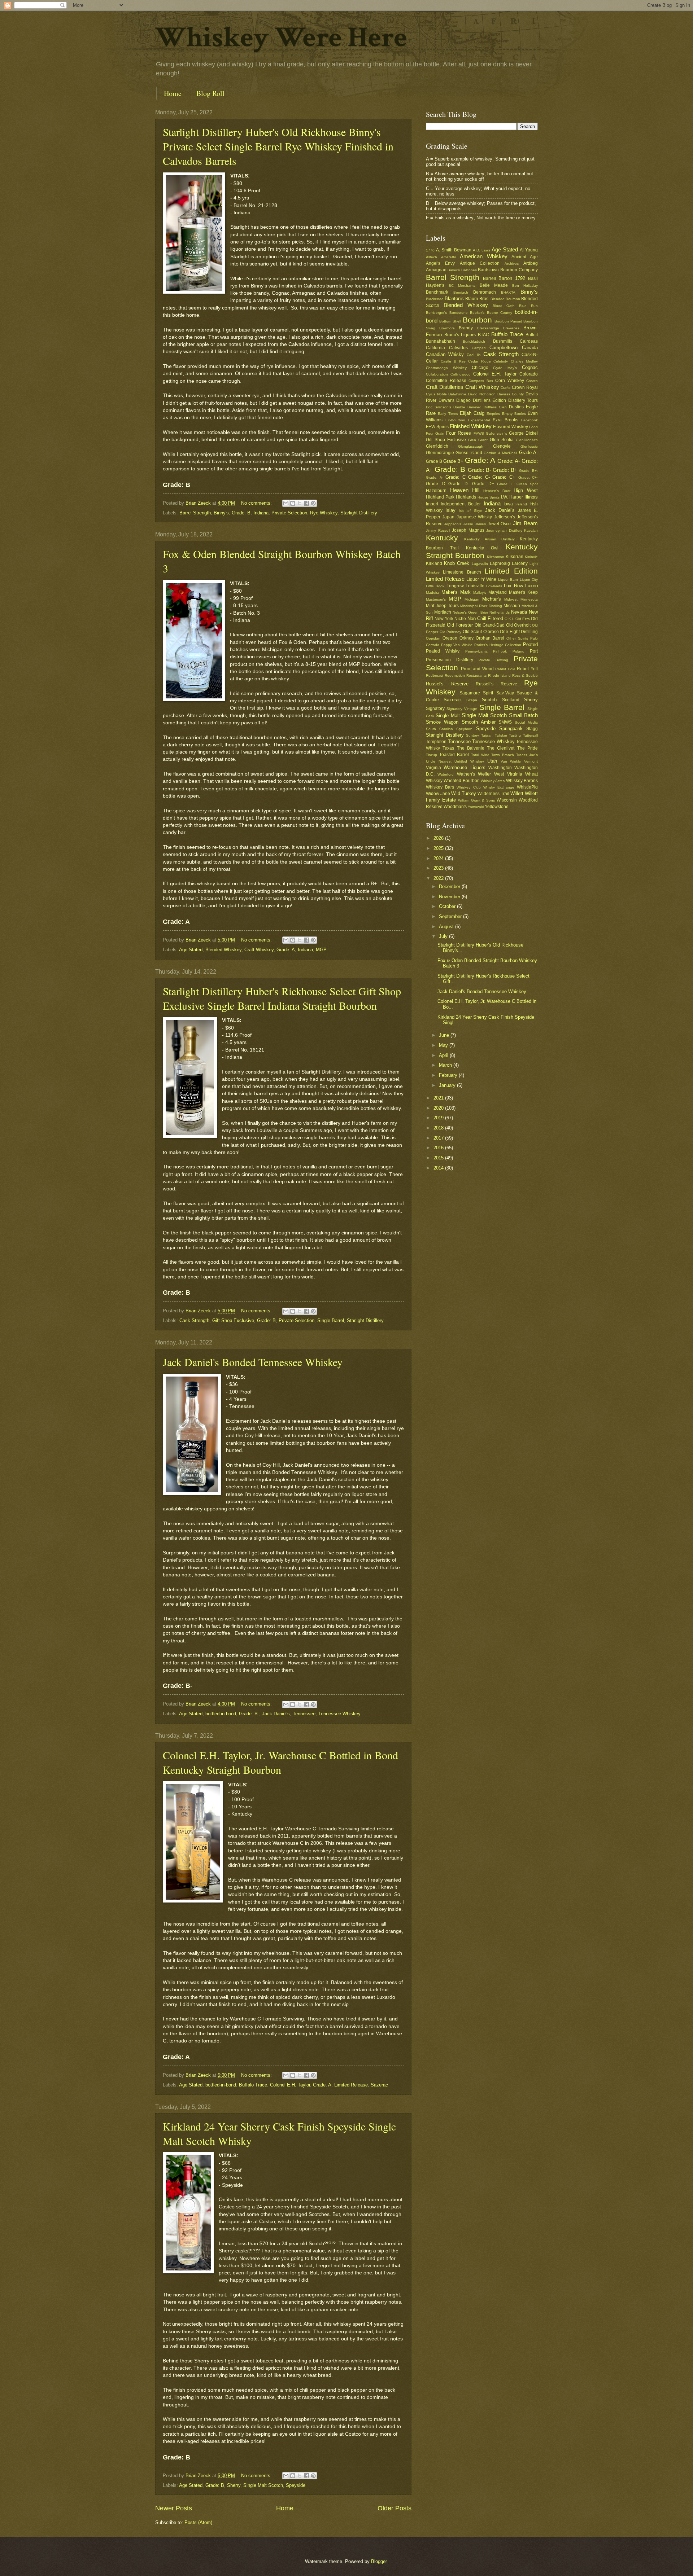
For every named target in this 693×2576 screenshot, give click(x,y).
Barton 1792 (512, 278)
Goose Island (469, 453)
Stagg (532, 729)
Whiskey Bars (440, 787)
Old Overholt (518, 625)
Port (534, 651)
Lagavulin (480, 564)
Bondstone (459, 313)
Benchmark (437, 292)
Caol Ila (474, 355)
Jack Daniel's (276, 1714)
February (449, 1075)
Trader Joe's (527, 755)
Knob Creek (457, 563)
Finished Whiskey (471, 426)
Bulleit (532, 335)
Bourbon (477, 320)
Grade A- (528, 453)
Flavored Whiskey (511, 427)
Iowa (508, 504)
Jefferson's (505, 517)
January (448, 1085)
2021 (439, 1098)
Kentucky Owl (482, 548)
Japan (448, 517)
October (448, 906)
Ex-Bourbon (455, 420)
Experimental (479, 420)
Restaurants (476, 675)
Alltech (432, 257)
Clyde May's (505, 368)
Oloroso (491, 632)
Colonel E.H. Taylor (290, 2085)
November (450, 897)
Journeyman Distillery (504, 530)
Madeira (433, 593)
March (446, 1065)
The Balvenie (471, 748)
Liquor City (529, 580)
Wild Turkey (464, 793)
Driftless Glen (495, 407)
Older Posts (395, 2508)
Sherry (234, 2485)
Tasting (515, 735)
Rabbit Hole (505, 669)
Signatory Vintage (462, 709)
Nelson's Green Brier (470, 612)
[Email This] (286, 503)
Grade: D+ (483, 484)
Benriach (461, 292)
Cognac (530, 367)
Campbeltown (504, 348)
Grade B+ (453, 461)
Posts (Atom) (198, 2522)
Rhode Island (499, 675)
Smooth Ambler (479, 722)
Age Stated (191, 950)
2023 (439, 868)
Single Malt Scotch (263, 2485)
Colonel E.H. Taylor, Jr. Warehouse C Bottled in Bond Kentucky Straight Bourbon (280, 1762)
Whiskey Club (468, 787)
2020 (439, 1108)
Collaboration (437, 374)
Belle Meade (494, 285)
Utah (492, 761)
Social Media (526, 722)
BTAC (483, 335)
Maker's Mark (456, 592)
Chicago (480, 368)
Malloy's (480, 593)
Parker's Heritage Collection (498, 645)
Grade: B (241, 513)
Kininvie (531, 557)
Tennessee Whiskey (339, 1714)
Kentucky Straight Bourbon (482, 551)
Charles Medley (524, 361)
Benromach (485, 292)
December (450, 887)
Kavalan (531, 530)
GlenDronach (527, 440)
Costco (532, 381)
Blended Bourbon (505, 299)
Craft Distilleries (445, 387)
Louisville (475, 586)
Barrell (489, 278)
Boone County (500, 313)
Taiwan (487, 735)
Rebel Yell (527, 669)
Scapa (472, 700)
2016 (439, 1148)
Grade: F (505, 484)
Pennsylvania (476, 651)
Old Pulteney (451, 632)
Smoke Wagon (442, 722)
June (445, 1035)
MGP (321, 950)
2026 (439, 838)
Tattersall (530, 735)
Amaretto (449, 257)
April (444, 1055)
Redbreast (435, 675)
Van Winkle (511, 761)
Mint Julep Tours (442, 606)
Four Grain (435, 433)
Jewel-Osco (499, 524)
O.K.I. (509, 619)
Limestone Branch (462, 572)
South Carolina (439, 729)
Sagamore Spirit (476, 693)
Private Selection (289, 513)
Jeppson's (453, 524)
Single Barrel (331, 1320)
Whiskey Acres (493, 781)
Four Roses (459, 433)
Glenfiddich (437, 446)
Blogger (379, 2561)
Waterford (446, 774)
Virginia (433, 768)
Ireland (521, 504)
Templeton (436, 742)
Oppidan (433, 638)
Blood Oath (504, 306)
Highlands (466, 497)
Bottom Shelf (450, 321)
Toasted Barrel (454, 755)
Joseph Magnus (468, 530)
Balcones (469, 270)
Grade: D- (459, 484)
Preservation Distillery (450, 660)
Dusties (516, 407)
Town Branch (503, 755)
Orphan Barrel (490, 638)
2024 (439, 858)
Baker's (454, 270)
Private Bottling (493, 660)
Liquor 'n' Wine (481, 579)
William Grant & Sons (477, 800)
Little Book (435, 586)
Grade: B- (249, 1714)
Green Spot (527, 484)
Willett (517, 793)
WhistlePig (527, 787)
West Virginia (508, 774)
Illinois (531, 497)
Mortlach (443, 612)
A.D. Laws (481, 250)
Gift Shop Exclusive (233, 1320)
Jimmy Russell (438, 530)
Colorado (529, 374)
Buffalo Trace (253, 2085)
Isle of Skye (470, 511)
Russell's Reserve (496, 684)
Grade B (434, 461)
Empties (493, 414)
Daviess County (511, 394)
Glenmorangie (440, 453)
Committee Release (446, 381)
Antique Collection (480, 263)
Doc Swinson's (439, 407)
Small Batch (523, 715)
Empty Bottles (514, 414)
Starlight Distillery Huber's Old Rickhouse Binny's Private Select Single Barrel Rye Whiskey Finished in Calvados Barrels (278, 146)
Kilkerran (515, 557)
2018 (439, 1128)
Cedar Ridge (480, 361)
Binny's (221, 513)
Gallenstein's (496, 433)
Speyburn (464, 729)
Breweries (511, 328)
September (451, 916)
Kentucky (442, 538)
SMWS (505, 722)
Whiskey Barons (522, 781)
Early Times (448, 414)
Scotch (489, 700)
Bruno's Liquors (460, 335)
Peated (530, 644)
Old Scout (472, 632)
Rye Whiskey (324, 513)
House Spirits (489, 497)
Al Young (529, 250)
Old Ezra (523, 619)
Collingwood (461, 374)
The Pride (528, 748)
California (435, 348)
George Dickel (523, 433)
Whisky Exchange (499, 787)
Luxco (531, 586)
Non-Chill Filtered (485, 618)
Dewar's (446, 400)
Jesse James (475, 524)
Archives (512, 264)
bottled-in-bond (221, 1714)
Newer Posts (174, 2508)
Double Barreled (467, 407)
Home (173, 93)
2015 (439, 1158)
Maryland (498, 592)
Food (533, 427)
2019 (439, 1118)
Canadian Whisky (445, 354)
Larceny (520, 563)
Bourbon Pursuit (508, 321)
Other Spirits (517, 638)
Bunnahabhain (441, 341)
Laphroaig (500, 563)
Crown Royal (525, 387)
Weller (484, 774)
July (444, 936)
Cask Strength (194, 1320)
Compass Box (481, 381)
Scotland (511, 700)
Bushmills (503, 341)
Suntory (472, 735)
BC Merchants (462, 286)
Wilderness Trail (493, 794)
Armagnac (436, 270)
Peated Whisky (443, 651)
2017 (439, 1138)
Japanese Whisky (474, 517)
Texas (448, 748)
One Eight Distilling (519, 632)
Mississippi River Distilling (481, 606)
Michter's (492, 599)
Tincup (432, 755)
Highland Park (440, 497)
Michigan (472, 599)
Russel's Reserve (447, 684)
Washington (500, 768)
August (447, 927)
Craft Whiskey (259, 950)
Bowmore (447, 328)
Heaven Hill (465, 490)
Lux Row (513, 586)
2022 (439, 878)
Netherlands (500, 612)
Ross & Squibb (525, 675)
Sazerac (379, 2085)
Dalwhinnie (457, 394)
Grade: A (286, 950)
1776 (430, 250)
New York (444, 619)
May (444, 1045)
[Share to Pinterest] (313, 503)
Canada (530, 348)
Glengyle (502, 446)
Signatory (435, 708)
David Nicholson (482, 394)
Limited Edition (511, 571)
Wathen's (466, 774)
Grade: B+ (505, 470)
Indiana (261, 513)
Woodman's (455, 807)
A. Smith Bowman (454, 250)
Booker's (477, 313)
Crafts (505, 388)
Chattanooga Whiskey (446, 368)
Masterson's (436, 599)
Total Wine (480, 755)
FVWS (479, 433)
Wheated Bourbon (461, 781)
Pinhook (500, 651)
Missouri (512, 606)
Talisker (501, 735)
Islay (450, 510)
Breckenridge (488, 328)
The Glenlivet (501, 748)
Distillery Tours (523, 400)
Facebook (529, 420)
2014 (439, 1168)
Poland (518, 651)
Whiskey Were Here (281, 38)
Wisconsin (507, 800)
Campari (479, 348)
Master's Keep (523, 592)
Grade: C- (479, 477)
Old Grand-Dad (490, 625)
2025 (439, 848)
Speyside (296, 2485)
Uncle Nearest (439, 761)
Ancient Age (525, 257)
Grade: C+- (528, 477)
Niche (460, 619)
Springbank (511, 729)
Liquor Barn (508, 580)
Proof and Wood (477, 669)
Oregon (450, 638)
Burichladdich (474, 341)
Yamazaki (476, 807)
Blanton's (454, 299)
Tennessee (304, 1714)
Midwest (511, 599)
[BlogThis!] (293, 503)
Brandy (466, 328)
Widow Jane (438, 794)
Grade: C (456, 477)
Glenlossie (529, 446)
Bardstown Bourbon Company (508, 270)
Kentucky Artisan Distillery (489, 539)
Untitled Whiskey (469, 761)
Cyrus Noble (436, 394)
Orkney (467, 638)
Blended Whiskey (223, 950)
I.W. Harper (512, 497)
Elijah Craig (472, 413)
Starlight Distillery (359, 513)
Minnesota (529, 599)
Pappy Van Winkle (457, 645)
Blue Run (528, 306)
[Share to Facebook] (306, 503)
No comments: (257, 503)
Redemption (455, 675)
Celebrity (501, 361)
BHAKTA (508, 292)
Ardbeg (531, 263)
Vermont (531, 761)
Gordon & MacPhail (500, 453)
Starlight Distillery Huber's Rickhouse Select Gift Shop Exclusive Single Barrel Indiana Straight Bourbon (282, 998)
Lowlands (494, 586)
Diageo (463, 400)
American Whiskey (484, 256)
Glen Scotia (502, 440)
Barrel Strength (195, 513)
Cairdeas (529, 341)
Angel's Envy (440, 263)
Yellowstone (497, 807)
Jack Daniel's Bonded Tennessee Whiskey (253, 1362)
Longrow (455, 586)
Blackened (435, 299)
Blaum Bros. (477, 299)
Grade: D (436, 484)
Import (432, 504)
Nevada (519, 612)
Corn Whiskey (510, 381)
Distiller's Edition (490, 400)
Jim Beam (525, 523)
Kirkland (434, 563)
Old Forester (460, 625)
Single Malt (448, 716)
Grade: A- (509, 461)
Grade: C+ (504, 477)
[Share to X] (300, 503)
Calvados (458, 348)
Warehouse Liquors (464, 767)
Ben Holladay (525, 286)
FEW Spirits (437, 427)
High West (526, 490)
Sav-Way (505, 693)
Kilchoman (496, 557)
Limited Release (351, 2085)
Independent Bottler (461, 504)
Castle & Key (453, 361)
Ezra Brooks (505, 420)
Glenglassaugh (471, 446)
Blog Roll (210, 93)
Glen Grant (478, 440)
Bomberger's (436, 313)
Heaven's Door (497, 491)
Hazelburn (436, 491)
